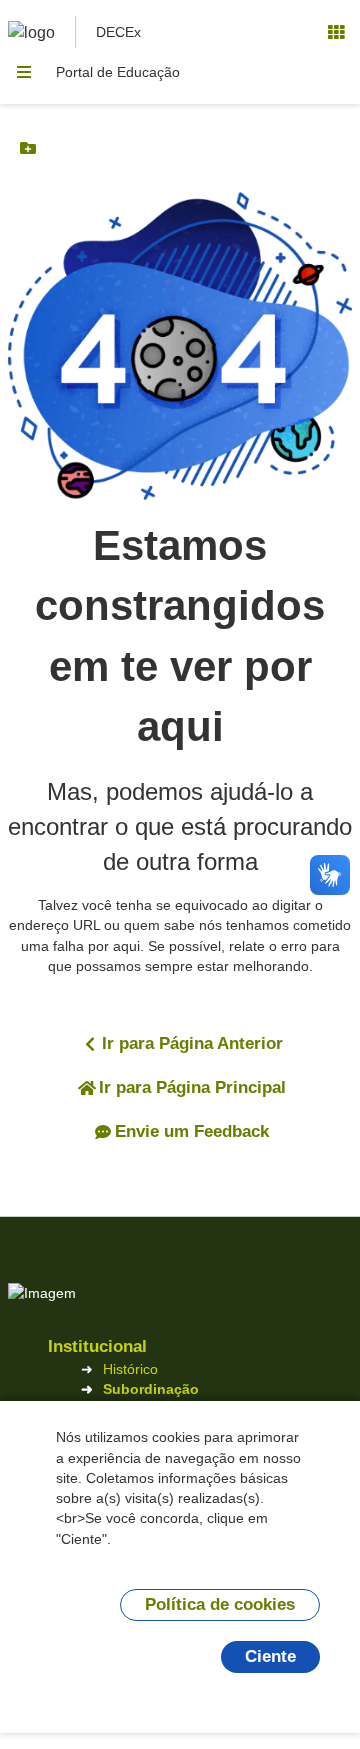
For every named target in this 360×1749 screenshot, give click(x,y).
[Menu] (24, 72)
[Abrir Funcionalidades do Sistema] (336, 32)
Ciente (270, 1656)
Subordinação (151, 1389)
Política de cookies (220, 1604)
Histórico (130, 1369)
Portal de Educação (118, 72)
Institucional (97, 1346)
